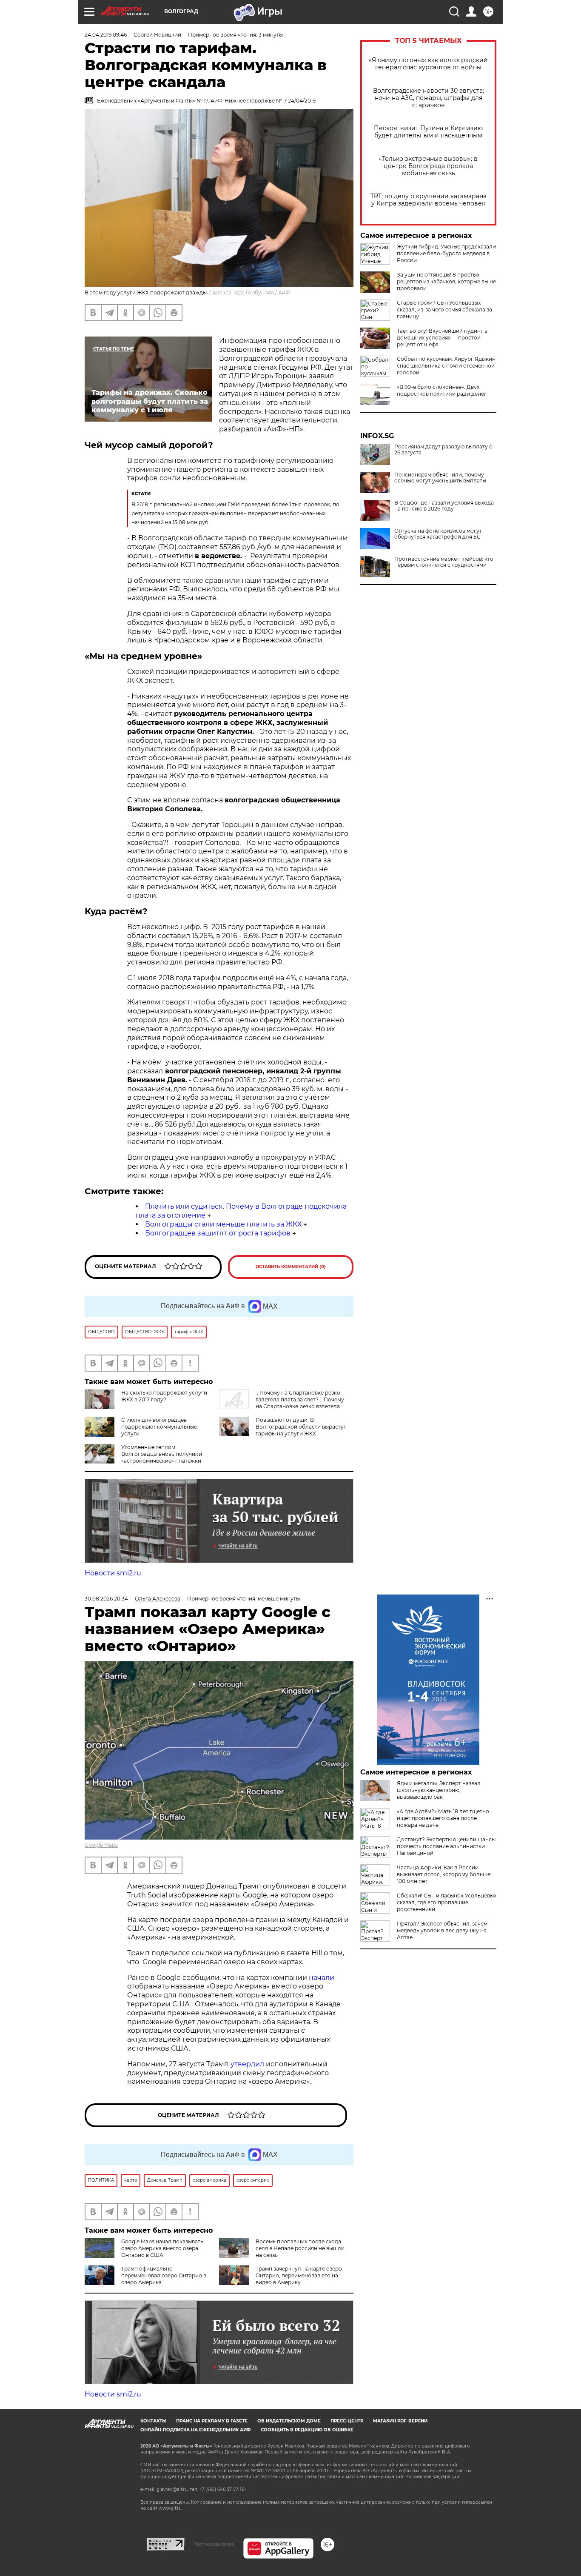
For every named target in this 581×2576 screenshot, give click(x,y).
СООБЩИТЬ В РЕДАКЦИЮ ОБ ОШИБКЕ (307, 2430)
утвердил (248, 2064)
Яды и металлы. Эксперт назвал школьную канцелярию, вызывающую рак (439, 1790)
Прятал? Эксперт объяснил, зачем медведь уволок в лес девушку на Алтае (442, 1930)
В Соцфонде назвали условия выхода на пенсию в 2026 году (444, 506)
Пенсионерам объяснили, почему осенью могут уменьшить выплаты (440, 478)
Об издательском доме (289, 2421)
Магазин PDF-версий (400, 2421)
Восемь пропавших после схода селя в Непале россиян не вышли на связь (300, 2248)
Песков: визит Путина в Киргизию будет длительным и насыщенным (428, 132)
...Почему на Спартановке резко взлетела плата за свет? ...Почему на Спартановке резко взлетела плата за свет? (282, 1403)
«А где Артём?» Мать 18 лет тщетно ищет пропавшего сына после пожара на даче (443, 1818)
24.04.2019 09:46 (106, 35)
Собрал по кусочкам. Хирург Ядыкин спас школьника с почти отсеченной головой (446, 366)
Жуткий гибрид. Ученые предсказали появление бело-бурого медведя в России (446, 253)
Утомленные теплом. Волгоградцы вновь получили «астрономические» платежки (162, 1454)
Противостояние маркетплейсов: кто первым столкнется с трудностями (444, 562)
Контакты (153, 2421)
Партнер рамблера (214, 2544)
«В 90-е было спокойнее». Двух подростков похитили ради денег (442, 390)
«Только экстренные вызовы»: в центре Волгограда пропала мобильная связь (428, 166)
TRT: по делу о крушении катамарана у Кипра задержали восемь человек (429, 200)
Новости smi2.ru (113, 1573)
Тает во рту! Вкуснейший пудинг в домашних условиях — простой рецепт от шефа (442, 338)
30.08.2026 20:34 (106, 1599)
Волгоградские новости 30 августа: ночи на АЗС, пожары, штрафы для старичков (429, 98)
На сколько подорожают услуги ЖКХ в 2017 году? (164, 1396)
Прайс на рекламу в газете (212, 2421)
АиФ (284, 292)
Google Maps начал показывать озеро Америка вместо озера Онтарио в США (162, 2248)
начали (322, 1978)
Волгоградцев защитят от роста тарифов (218, 1233)
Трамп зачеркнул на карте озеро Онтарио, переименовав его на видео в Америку (299, 2275)
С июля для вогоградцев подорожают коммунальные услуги (159, 1427)
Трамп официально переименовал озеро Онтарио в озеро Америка (164, 2275)
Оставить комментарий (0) (291, 1267)
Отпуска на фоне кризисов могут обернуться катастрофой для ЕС (438, 534)
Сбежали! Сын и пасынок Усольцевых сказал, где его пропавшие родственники (447, 1902)
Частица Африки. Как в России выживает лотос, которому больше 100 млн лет (444, 1874)
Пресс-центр (347, 2421)
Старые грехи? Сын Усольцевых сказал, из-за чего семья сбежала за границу (444, 310)
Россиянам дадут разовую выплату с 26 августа (443, 450)
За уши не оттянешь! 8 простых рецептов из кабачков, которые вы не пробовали (446, 281)
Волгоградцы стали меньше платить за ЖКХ (223, 1224)
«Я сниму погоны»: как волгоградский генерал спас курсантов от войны (428, 64)
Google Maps (101, 1845)
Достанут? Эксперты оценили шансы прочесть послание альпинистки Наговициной (446, 1846)
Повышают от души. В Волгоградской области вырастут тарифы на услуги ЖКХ (301, 1427)
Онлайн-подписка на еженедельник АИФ (196, 2430)
